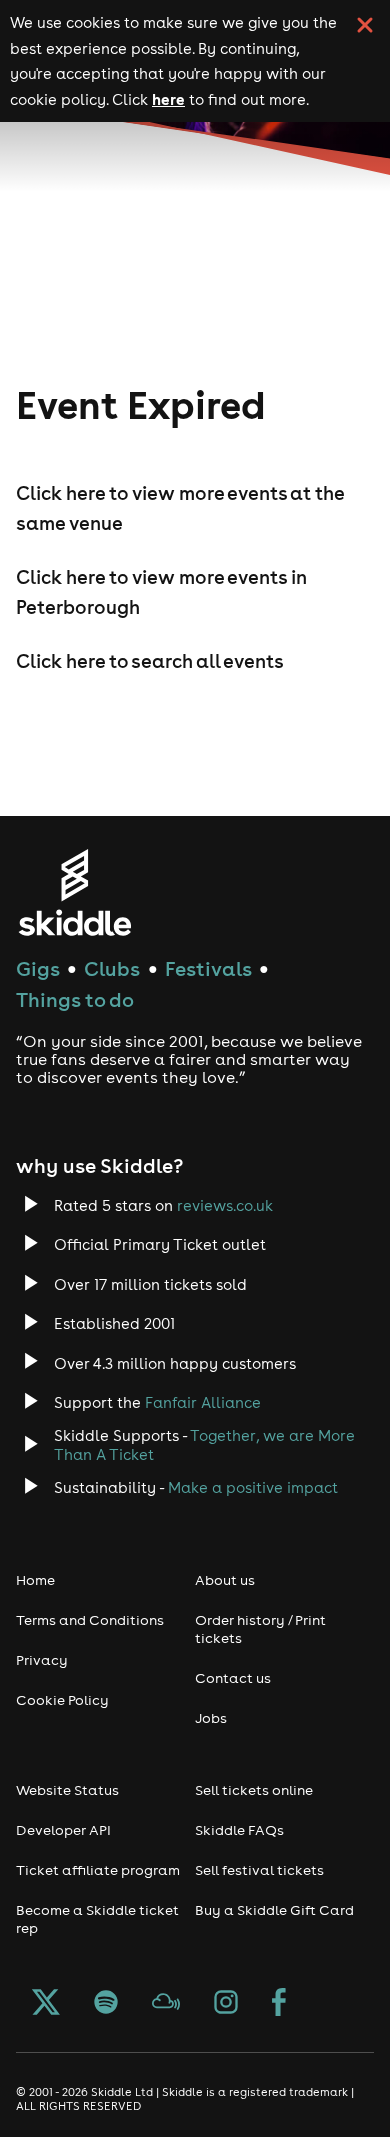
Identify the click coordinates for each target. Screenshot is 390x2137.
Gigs (38, 968)
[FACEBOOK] (279, 2004)
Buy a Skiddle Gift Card (274, 1910)
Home (35, 1580)
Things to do (75, 999)
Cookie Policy (62, 1700)
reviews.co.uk (225, 1205)
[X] (46, 2004)
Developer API (63, 1830)
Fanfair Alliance (203, 1402)
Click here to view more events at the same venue (180, 508)
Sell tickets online (254, 1790)
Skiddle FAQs (239, 1830)
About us (225, 1580)
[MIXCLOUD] (166, 2004)
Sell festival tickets (259, 1870)
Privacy (42, 1660)
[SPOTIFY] (106, 2004)
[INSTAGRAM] (226, 2004)
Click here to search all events (150, 661)
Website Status (67, 1790)
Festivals (208, 968)
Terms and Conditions (90, 1620)
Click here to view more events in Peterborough (161, 592)
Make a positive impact (253, 1487)
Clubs (112, 968)
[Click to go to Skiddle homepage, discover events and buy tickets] (74, 892)
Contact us (233, 1678)
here (168, 99)
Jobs (211, 1718)
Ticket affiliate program (98, 1870)
